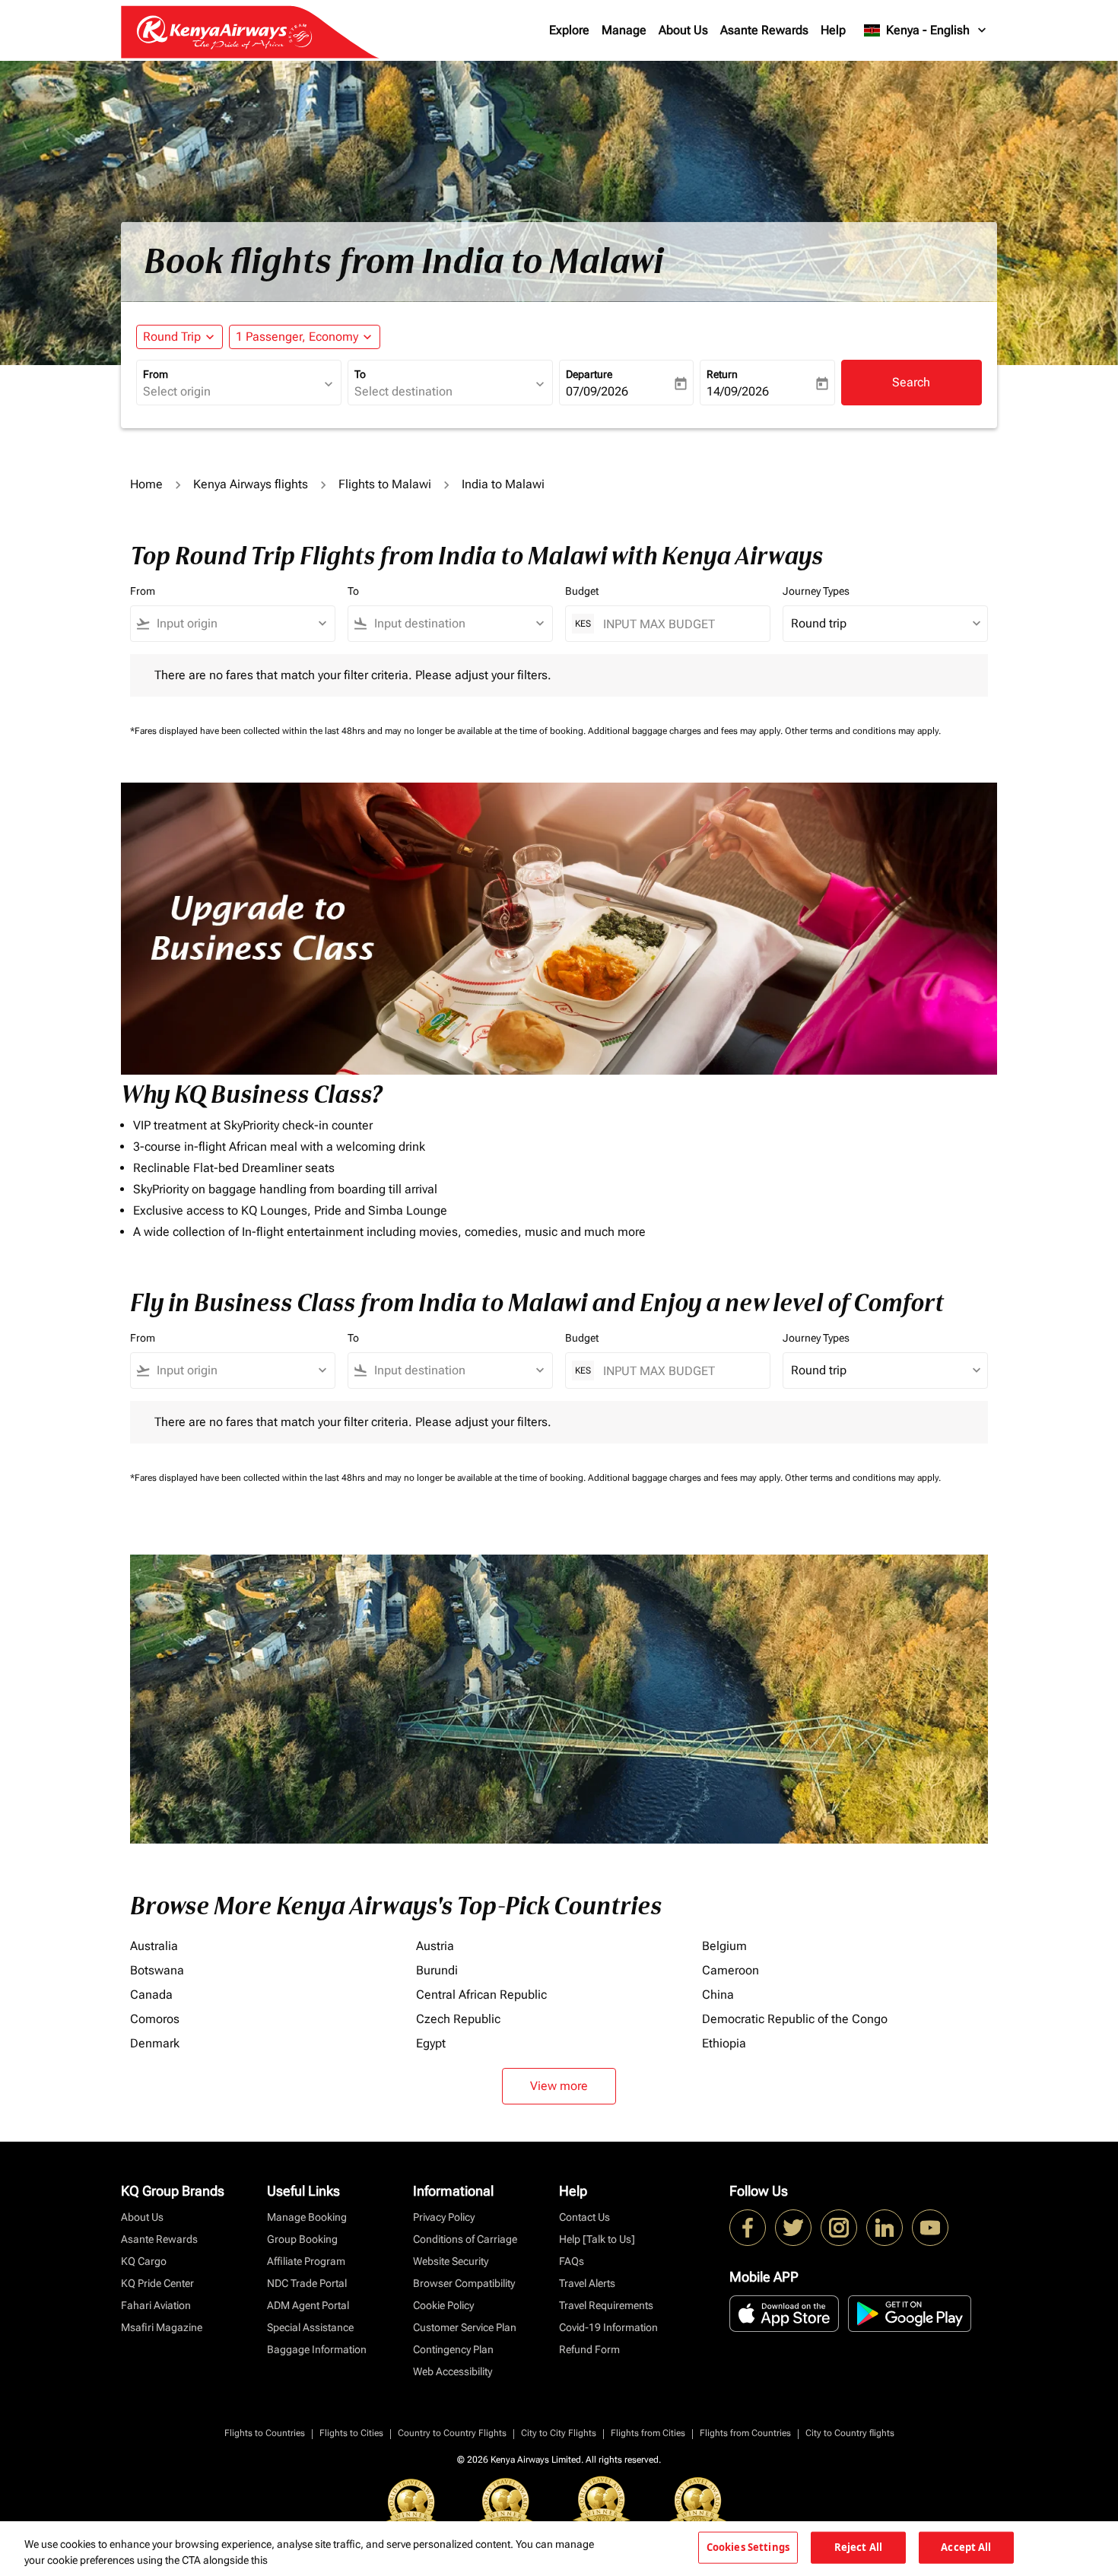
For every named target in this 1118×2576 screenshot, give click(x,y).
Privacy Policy (444, 2217)
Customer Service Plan (465, 2327)
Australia (154, 1946)
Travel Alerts (587, 2283)
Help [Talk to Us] (597, 2239)
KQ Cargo (144, 2261)
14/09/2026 (738, 391)
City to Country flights (850, 2433)
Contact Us (584, 2217)
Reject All (858, 2547)
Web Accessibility (453, 2371)
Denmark (155, 2043)
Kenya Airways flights (251, 484)
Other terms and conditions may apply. (863, 731)
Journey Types (816, 591)
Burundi (437, 1970)
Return (722, 374)
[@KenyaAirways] (793, 2228)
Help (833, 30)
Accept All (966, 2547)
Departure (589, 374)
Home (146, 484)
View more (559, 2086)
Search (911, 382)
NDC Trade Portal (307, 2283)
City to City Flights (559, 2433)
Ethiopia (724, 2043)
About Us (683, 30)
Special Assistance (310, 2327)
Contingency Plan (453, 2349)
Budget (582, 591)
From (156, 374)
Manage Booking (307, 2217)
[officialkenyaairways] (839, 2228)
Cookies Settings (748, 2547)
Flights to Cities (351, 2433)
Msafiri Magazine (162, 2327)
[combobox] (231, 392)
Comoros (155, 2019)
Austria (435, 1946)
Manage (624, 30)
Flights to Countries (265, 2433)
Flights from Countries (745, 2433)
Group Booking (302, 2239)
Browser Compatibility (464, 2283)
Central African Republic (481, 1995)
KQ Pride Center (157, 2283)
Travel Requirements (606, 2305)
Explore (569, 30)
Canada (151, 1995)
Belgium (724, 1946)
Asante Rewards (764, 30)
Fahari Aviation (156, 2305)
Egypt (431, 2043)
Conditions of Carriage (465, 2239)
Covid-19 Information (608, 2327)
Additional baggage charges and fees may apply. (686, 731)
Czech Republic (458, 2019)
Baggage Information (317, 2349)
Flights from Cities (648, 2433)
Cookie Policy (443, 2305)
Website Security (451, 2261)
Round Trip (172, 337)
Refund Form (589, 2349)
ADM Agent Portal (308, 2305)
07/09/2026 (597, 391)
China (718, 1995)
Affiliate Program (306, 2261)
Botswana (157, 1970)
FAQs (572, 2261)
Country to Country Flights (452, 2433)
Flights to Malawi (385, 484)
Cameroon (731, 1970)
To (360, 374)
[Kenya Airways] (748, 2228)
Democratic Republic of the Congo (795, 2019)
